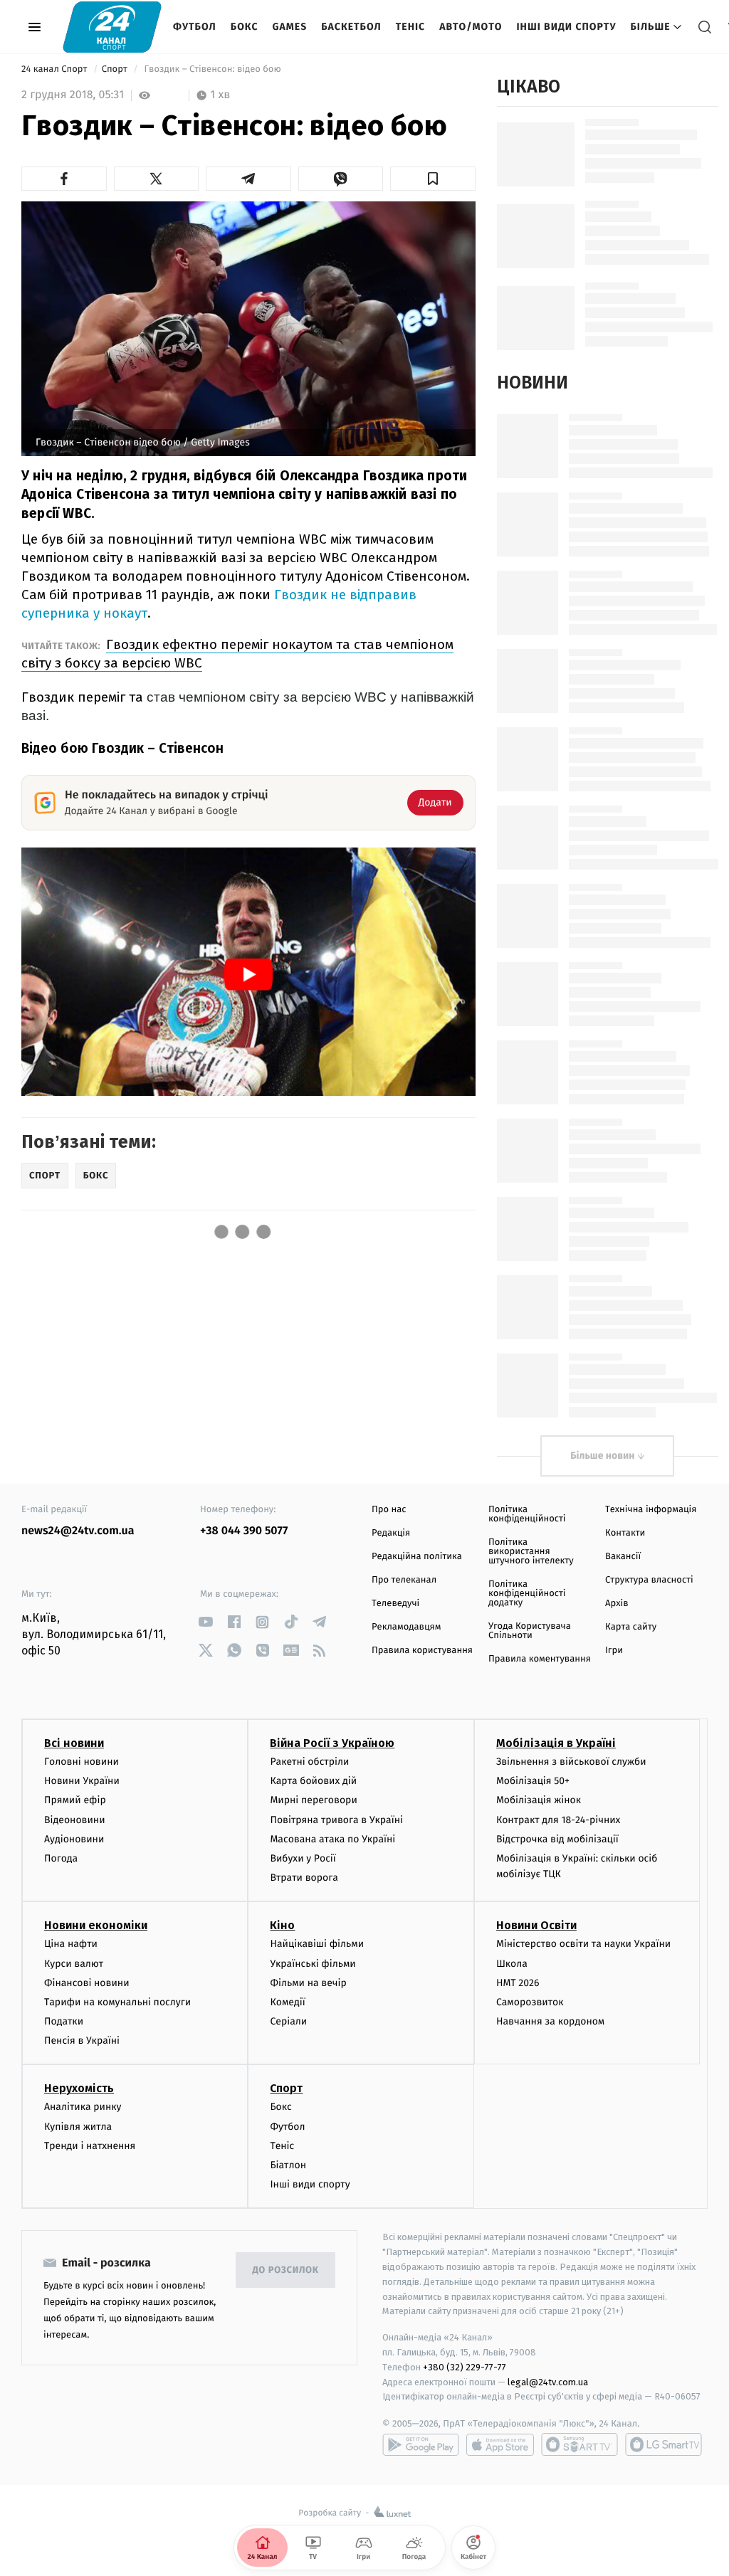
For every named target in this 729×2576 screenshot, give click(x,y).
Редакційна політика (417, 1557)
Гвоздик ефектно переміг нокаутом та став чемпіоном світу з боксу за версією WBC (237, 654)
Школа (512, 1964)
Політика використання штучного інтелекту (531, 1552)
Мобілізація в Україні (556, 1743)
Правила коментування (540, 1659)
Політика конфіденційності (527, 1514)
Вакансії (623, 1557)
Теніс (410, 27)
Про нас (389, 1510)
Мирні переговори (313, 1800)
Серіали (288, 2021)
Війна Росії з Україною (332, 1743)
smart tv (579, 2444)
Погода (61, 1858)
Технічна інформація (651, 1510)
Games (290, 27)
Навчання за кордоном (550, 2021)
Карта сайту (631, 1627)
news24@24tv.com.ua (78, 1531)
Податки (64, 2021)
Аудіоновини (74, 1839)
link (205, 1622)
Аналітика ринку (83, 2107)
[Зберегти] (433, 179)
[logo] (112, 27)
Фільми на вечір (308, 1983)
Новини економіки (96, 1925)
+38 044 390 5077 (244, 1531)
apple (500, 2444)
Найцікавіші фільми (317, 1944)
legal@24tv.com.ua (548, 2382)
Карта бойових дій (313, 1781)
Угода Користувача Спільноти (530, 1631)
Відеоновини (75, 1820)
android (421, 2444)
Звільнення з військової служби (571, 1762)
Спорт (116, 69)
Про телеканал (404, 1580)
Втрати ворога (304, 1878)
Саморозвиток (530, 2002)
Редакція (391, 1533)
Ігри (614, 1651)
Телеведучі (395, 1604)
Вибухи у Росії (303, 1858)
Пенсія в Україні (82, 2041)
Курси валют (74, 1964)
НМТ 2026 (518, 1983)
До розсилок (286, 2270)
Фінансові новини (87, 1983)
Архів (617, 1604)
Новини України (82, 1781)
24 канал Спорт (56, 69)
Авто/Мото (471, 27)
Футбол (195, 27)
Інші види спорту (566, 27)
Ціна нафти (71, 1944)
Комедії (287, 2002)
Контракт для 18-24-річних (558, 1820)
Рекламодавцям (406, 1627)
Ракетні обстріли (309, 1762)
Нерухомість (79, 2088)
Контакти (625, 1533)
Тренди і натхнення (90, 2146)
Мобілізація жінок (539, 1800)
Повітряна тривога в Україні (336, 1820)
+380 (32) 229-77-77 (465, 2367)
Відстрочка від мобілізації (557, 1839)
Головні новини (82, 1762)
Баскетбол (351, 27)
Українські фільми (313, 1964)
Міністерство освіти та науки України (583, 1944)
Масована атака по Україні (332, 1839)
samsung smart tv (664, 2444)
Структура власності (649, 1580)
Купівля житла (78, 2127)
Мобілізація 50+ (533, 1781)
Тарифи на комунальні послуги (117, 2002)
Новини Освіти (536, 1925)
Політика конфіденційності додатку (527, 1594)
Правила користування (422, 1651)
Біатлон (288, 2165)
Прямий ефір (75, 1800)
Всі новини (74, 1743)
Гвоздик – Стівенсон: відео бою (213, 69)
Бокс (245, 27)
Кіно (282, 1925)
